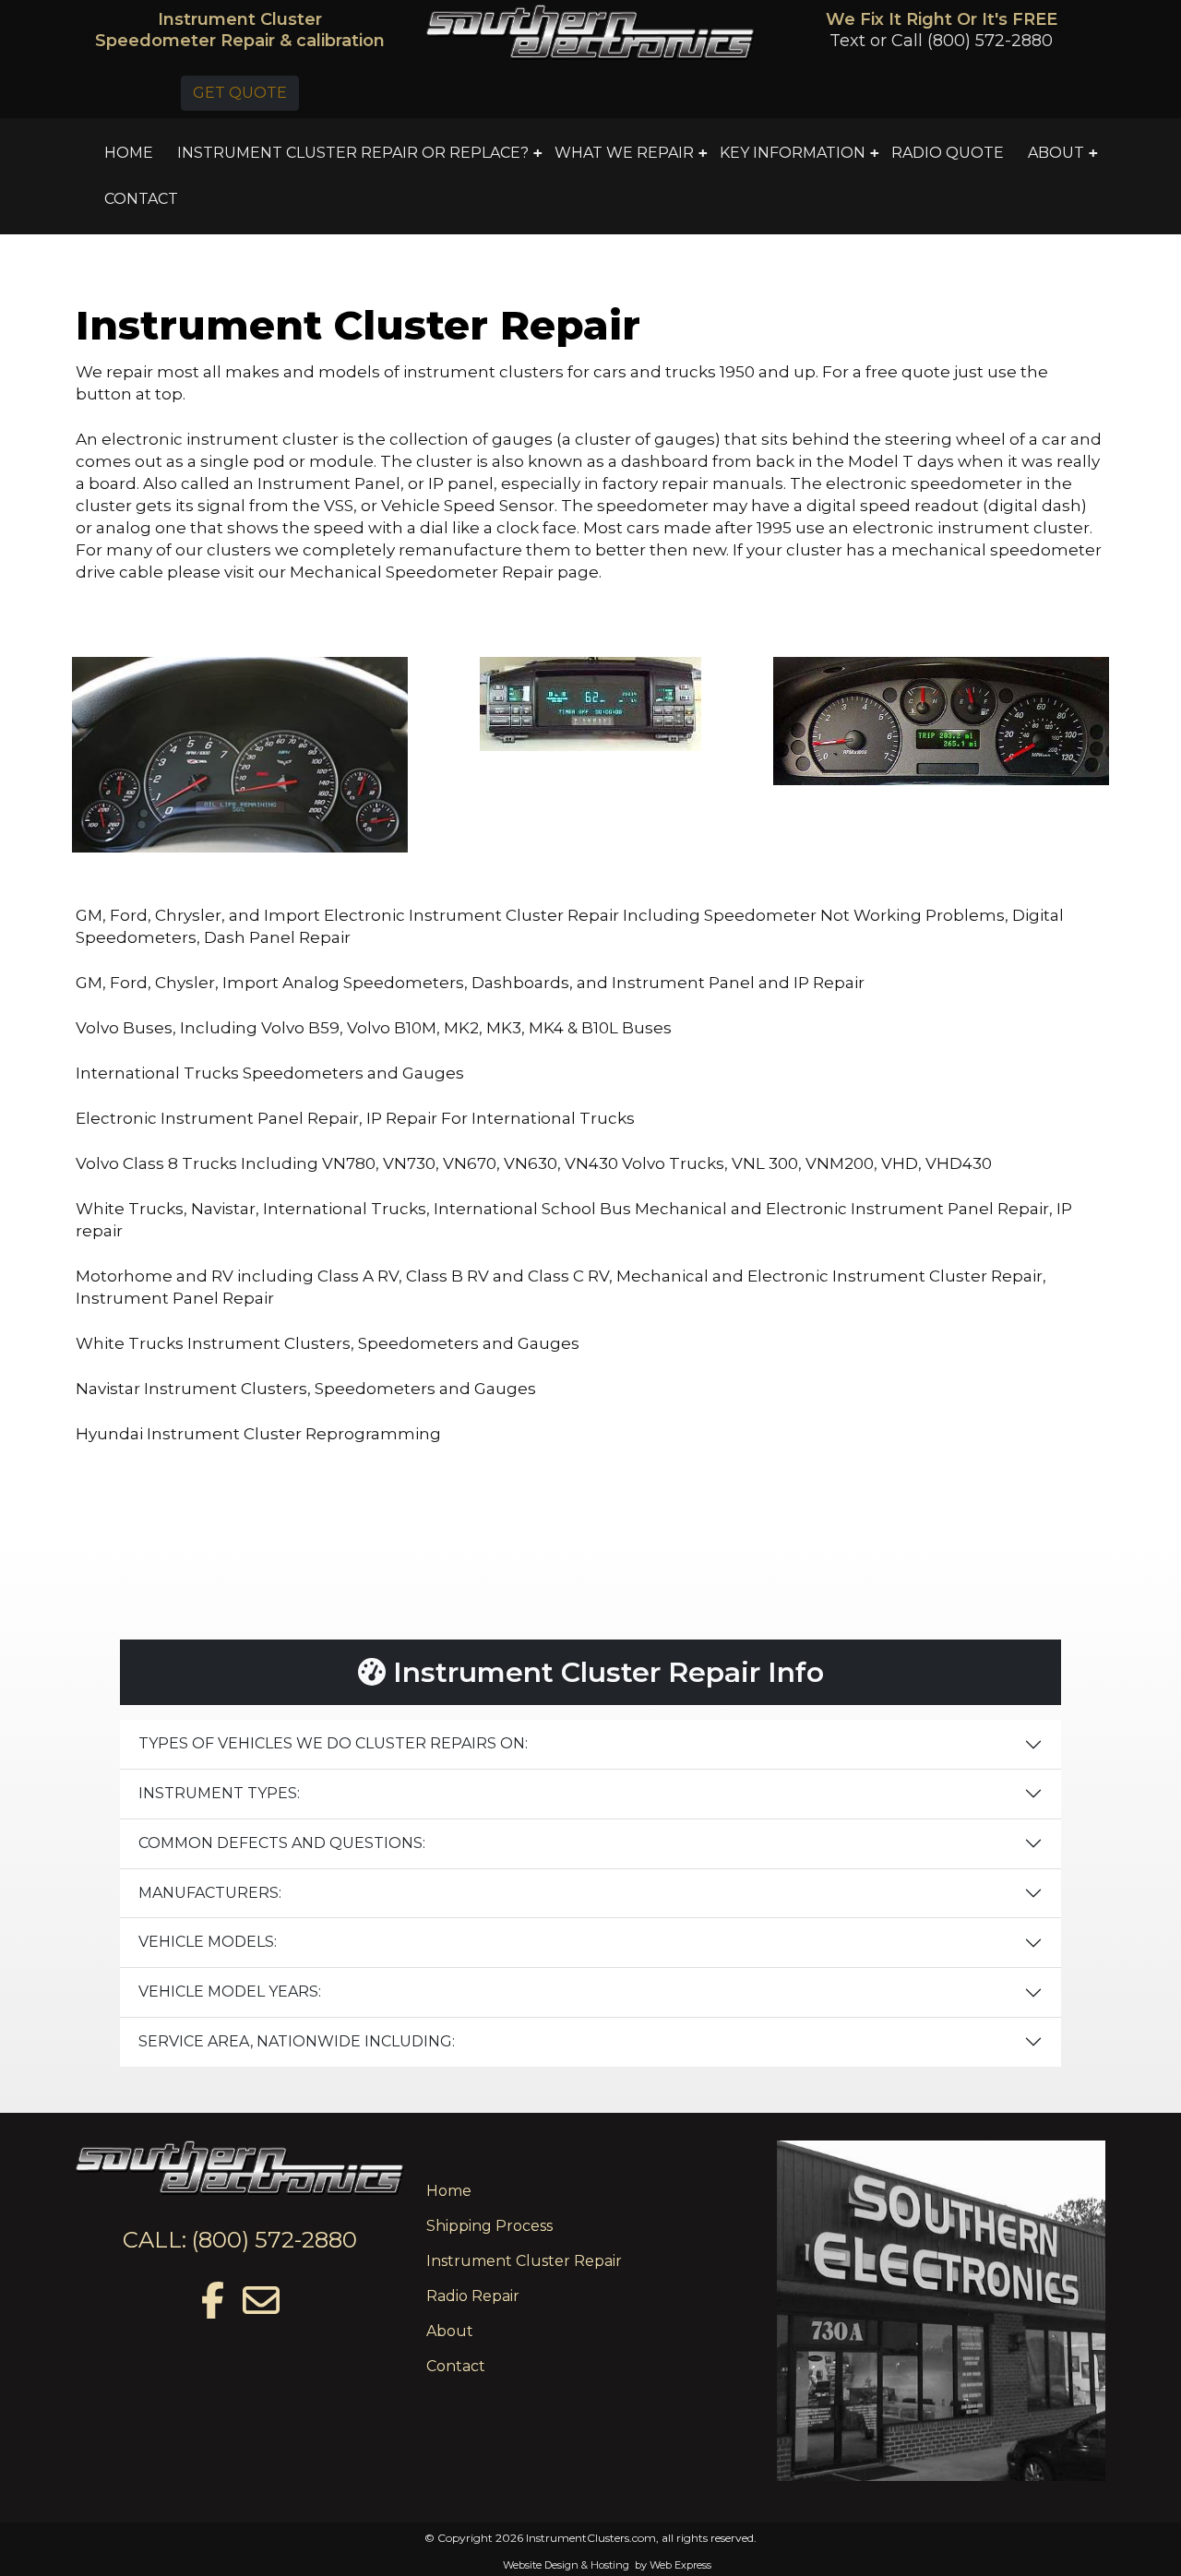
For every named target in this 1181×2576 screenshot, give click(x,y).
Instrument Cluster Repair (524, 2261)
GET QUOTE (240, 93)
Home (449, 2191)
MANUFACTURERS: (210, 1893)
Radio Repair (473, 2296)
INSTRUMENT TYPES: (219, 1793)
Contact (456, 2366)
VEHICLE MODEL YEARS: (230, 1992)
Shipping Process (489, 2226)
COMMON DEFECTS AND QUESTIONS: (282, 1843)
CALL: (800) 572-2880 (240, 2240)
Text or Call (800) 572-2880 (941, 41)
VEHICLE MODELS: (208, 1942)
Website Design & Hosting (566, 2565)
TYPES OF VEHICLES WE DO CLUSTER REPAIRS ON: (333, 1743)
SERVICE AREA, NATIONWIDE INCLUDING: (297, 2041)
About (450, 2331)
